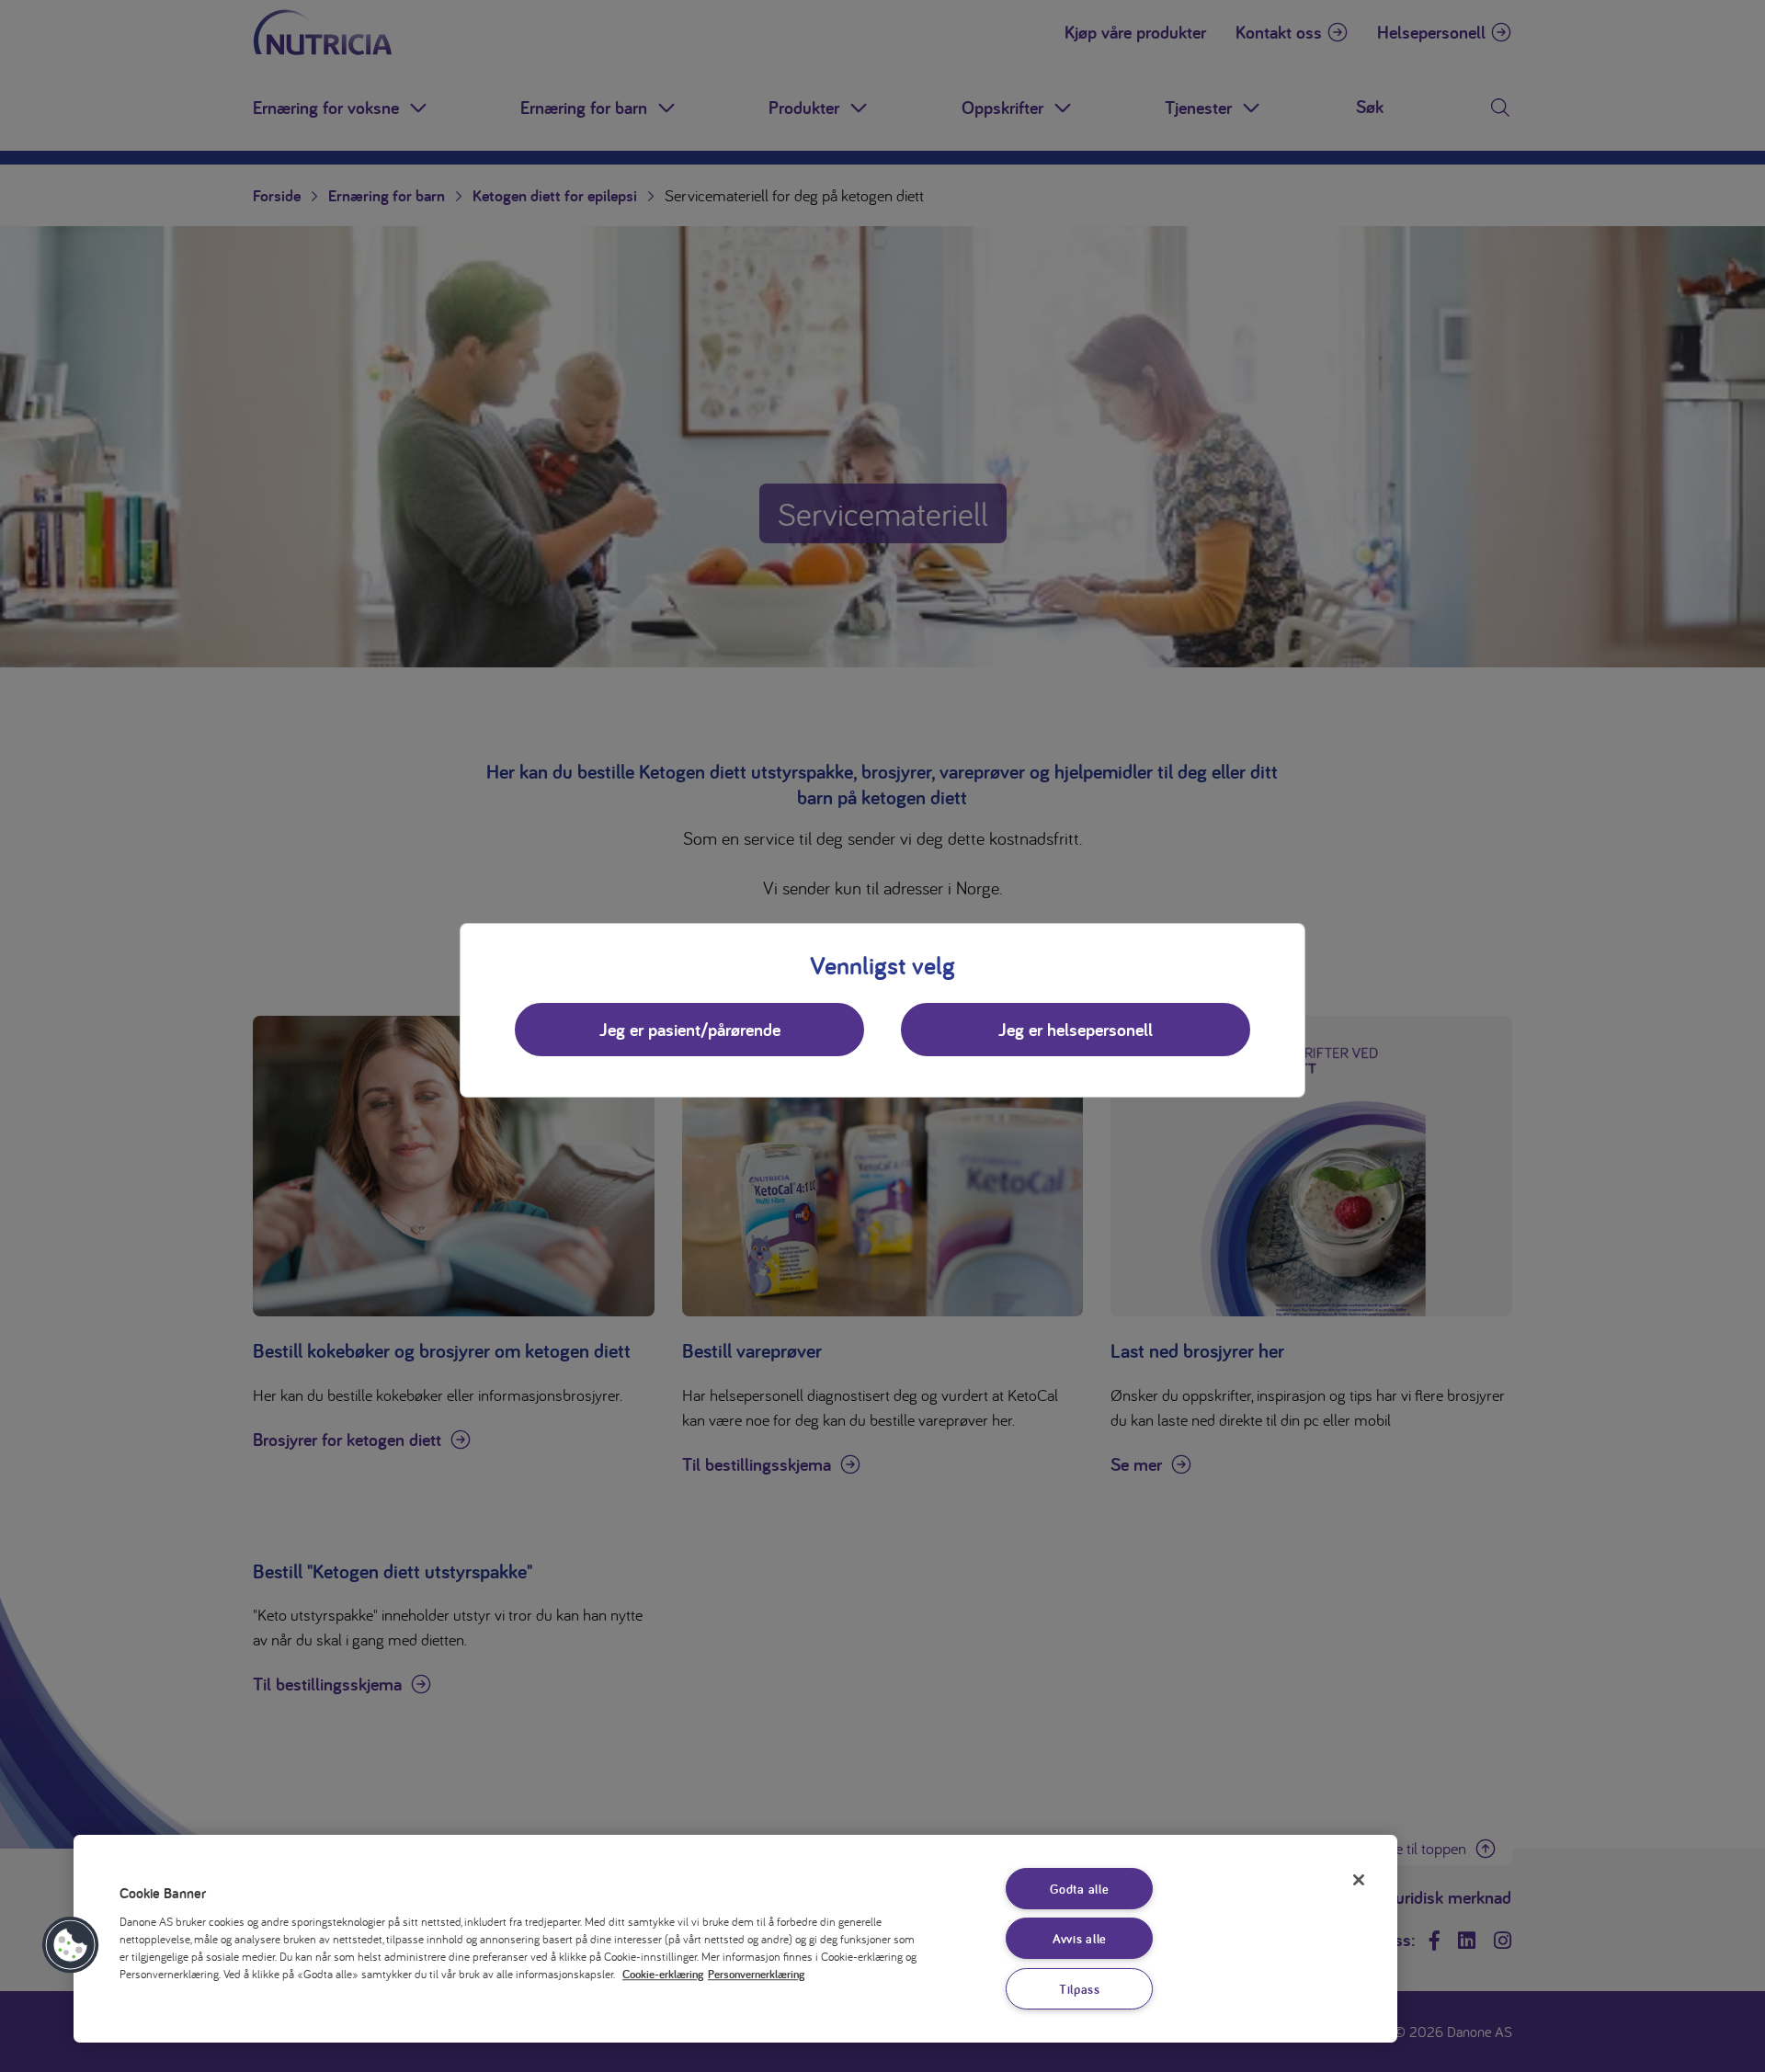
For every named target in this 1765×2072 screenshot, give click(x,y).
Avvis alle (1080, 1938)
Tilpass (1080, 1989)
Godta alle (1079, 1889)
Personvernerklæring (756, 1974)
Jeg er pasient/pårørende (690, 1030)
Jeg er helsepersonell (1076, 1030)
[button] (71, 1945)
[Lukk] (1359, 1880)
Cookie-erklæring (663, 1974)
